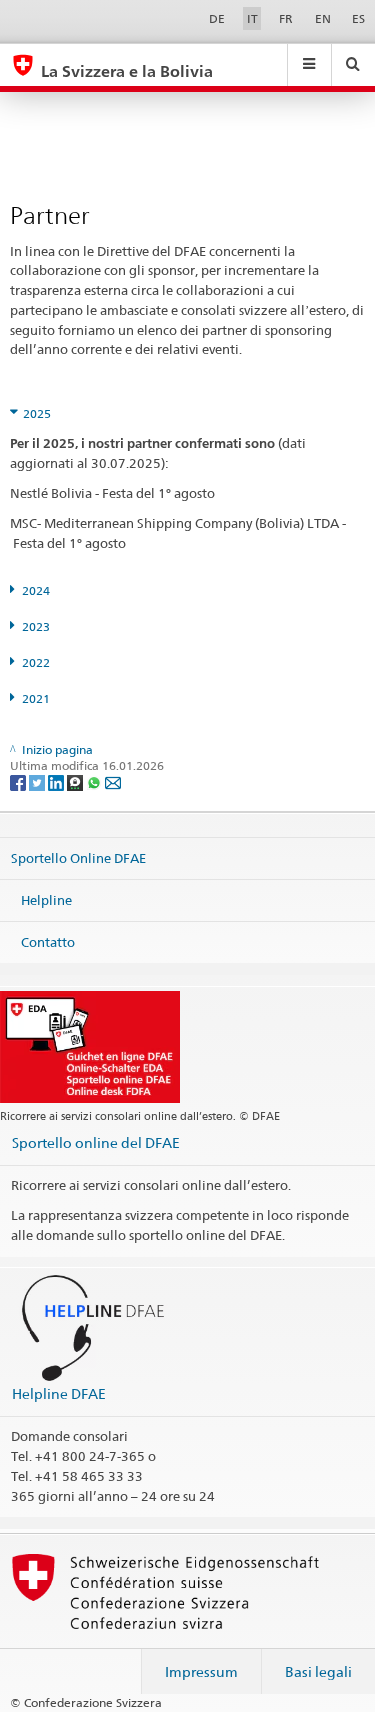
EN (323, 18)
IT (252, 18)
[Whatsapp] (95, 781)
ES (358, 18)
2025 (37, 413)
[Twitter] (38, 781)
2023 (36, 626)
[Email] (113, 781)
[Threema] (76, 781)
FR (286, 18)
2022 (36, 662)
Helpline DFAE (59, 1393)
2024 (36, 590)
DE (217, 18)
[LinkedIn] (57, 781)
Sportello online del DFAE (96, 1142)
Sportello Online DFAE (78, 858)
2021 (36, 698)
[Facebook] (19, 781)
